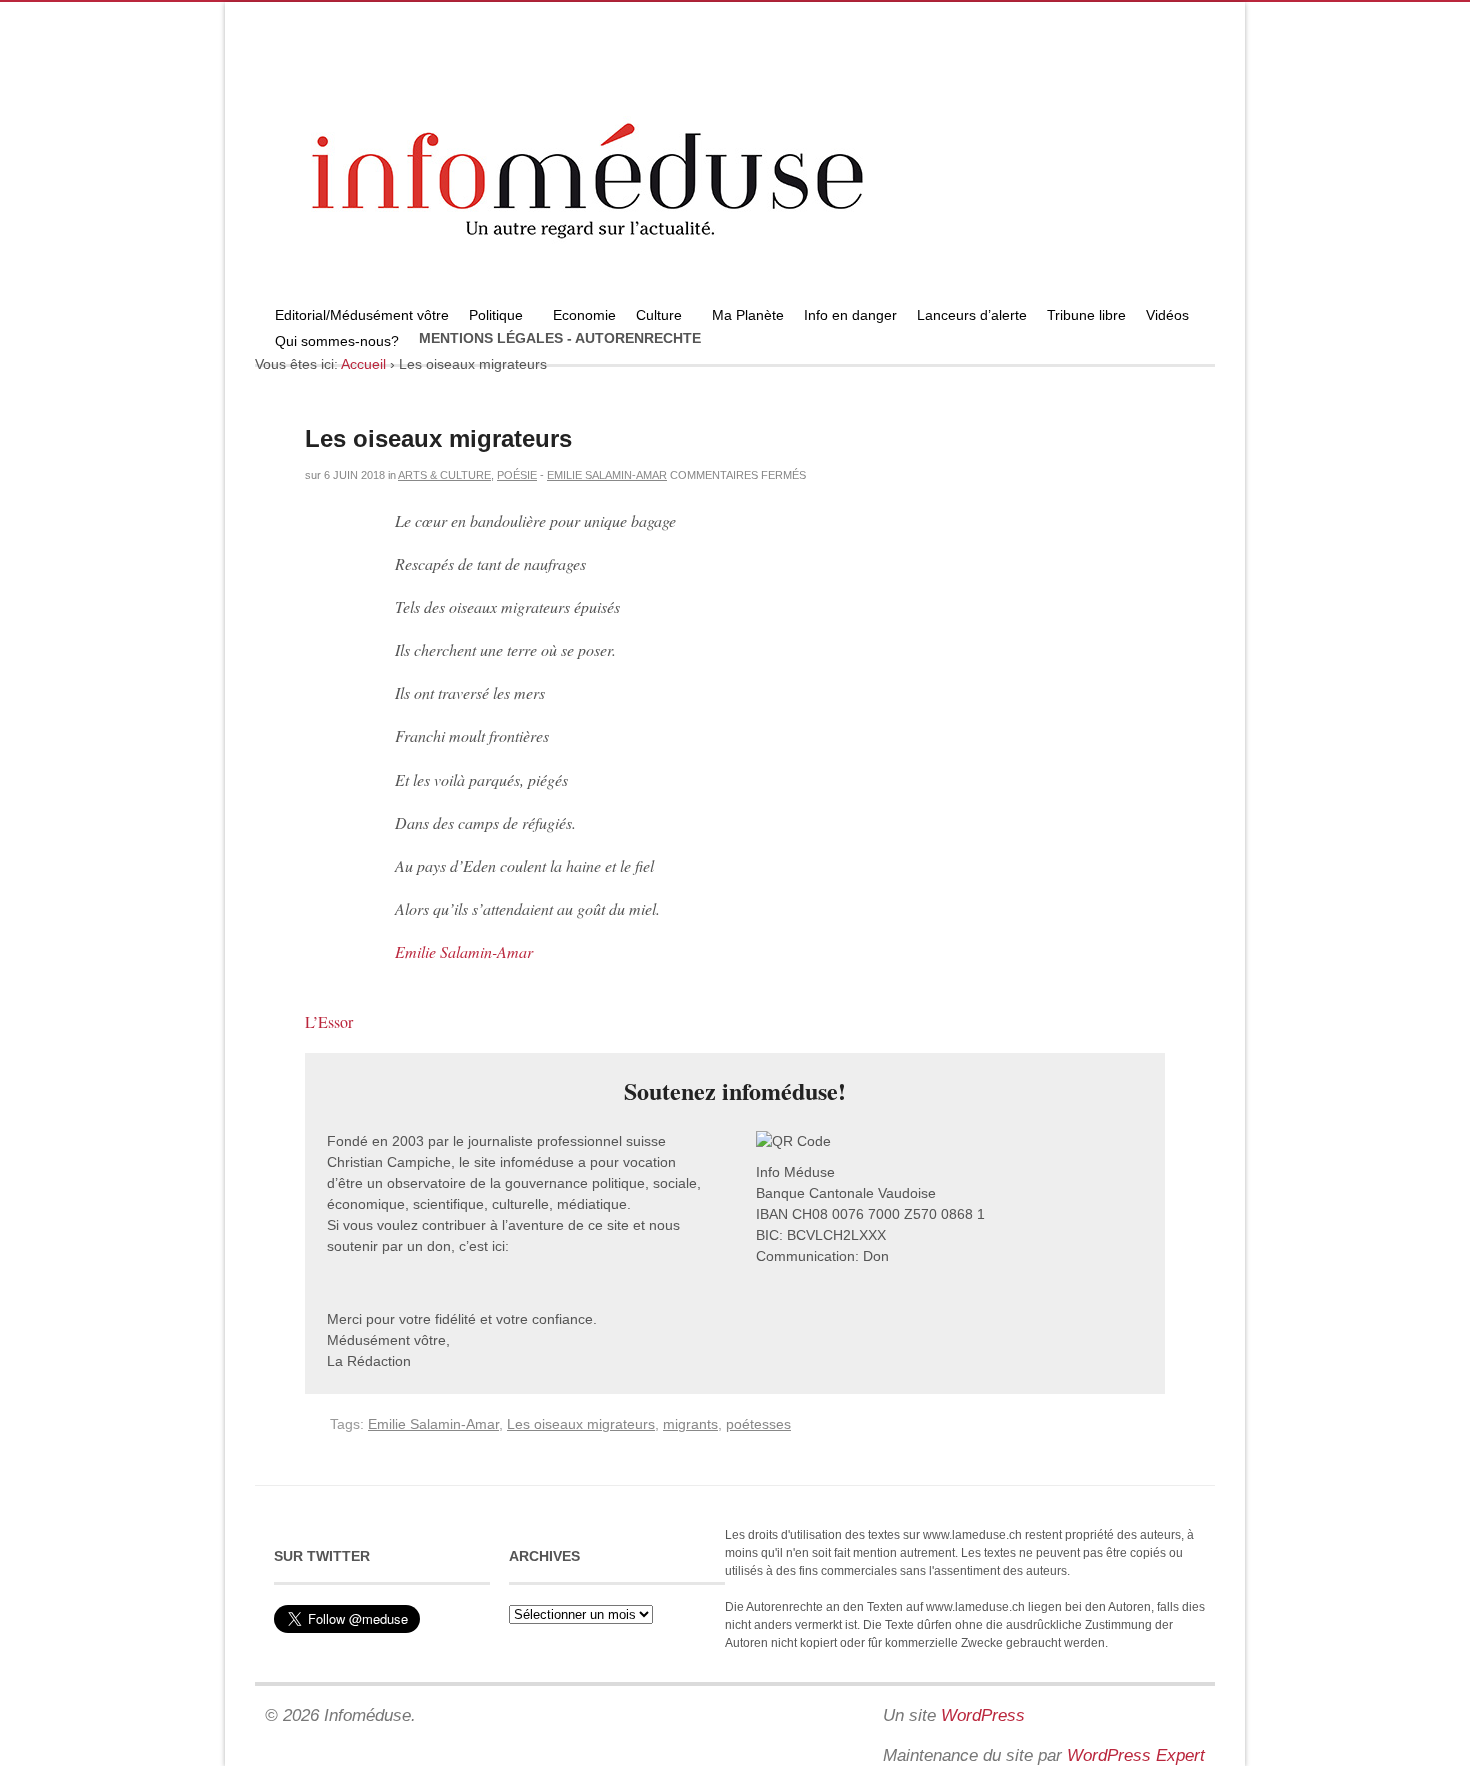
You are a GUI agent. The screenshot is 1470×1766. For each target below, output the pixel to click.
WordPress (983, 1715)
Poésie (517, 475)
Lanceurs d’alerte (972, 315)
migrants (690, 1424)
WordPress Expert (1136, 1755)
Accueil (363, 364)
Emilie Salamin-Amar (607, 475)
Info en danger (850, 315)
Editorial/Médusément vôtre (362, 315)
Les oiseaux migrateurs (438, 438)
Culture (654, 317)
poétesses (758, 1424)
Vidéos (1167, 315)
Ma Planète (748, 315)
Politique (491, 317)
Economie (584, 315)
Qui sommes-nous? (332, 343)
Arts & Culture (444, 475)
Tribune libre (1086, 315)
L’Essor (329, 1021)
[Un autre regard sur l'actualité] (735, 297)
